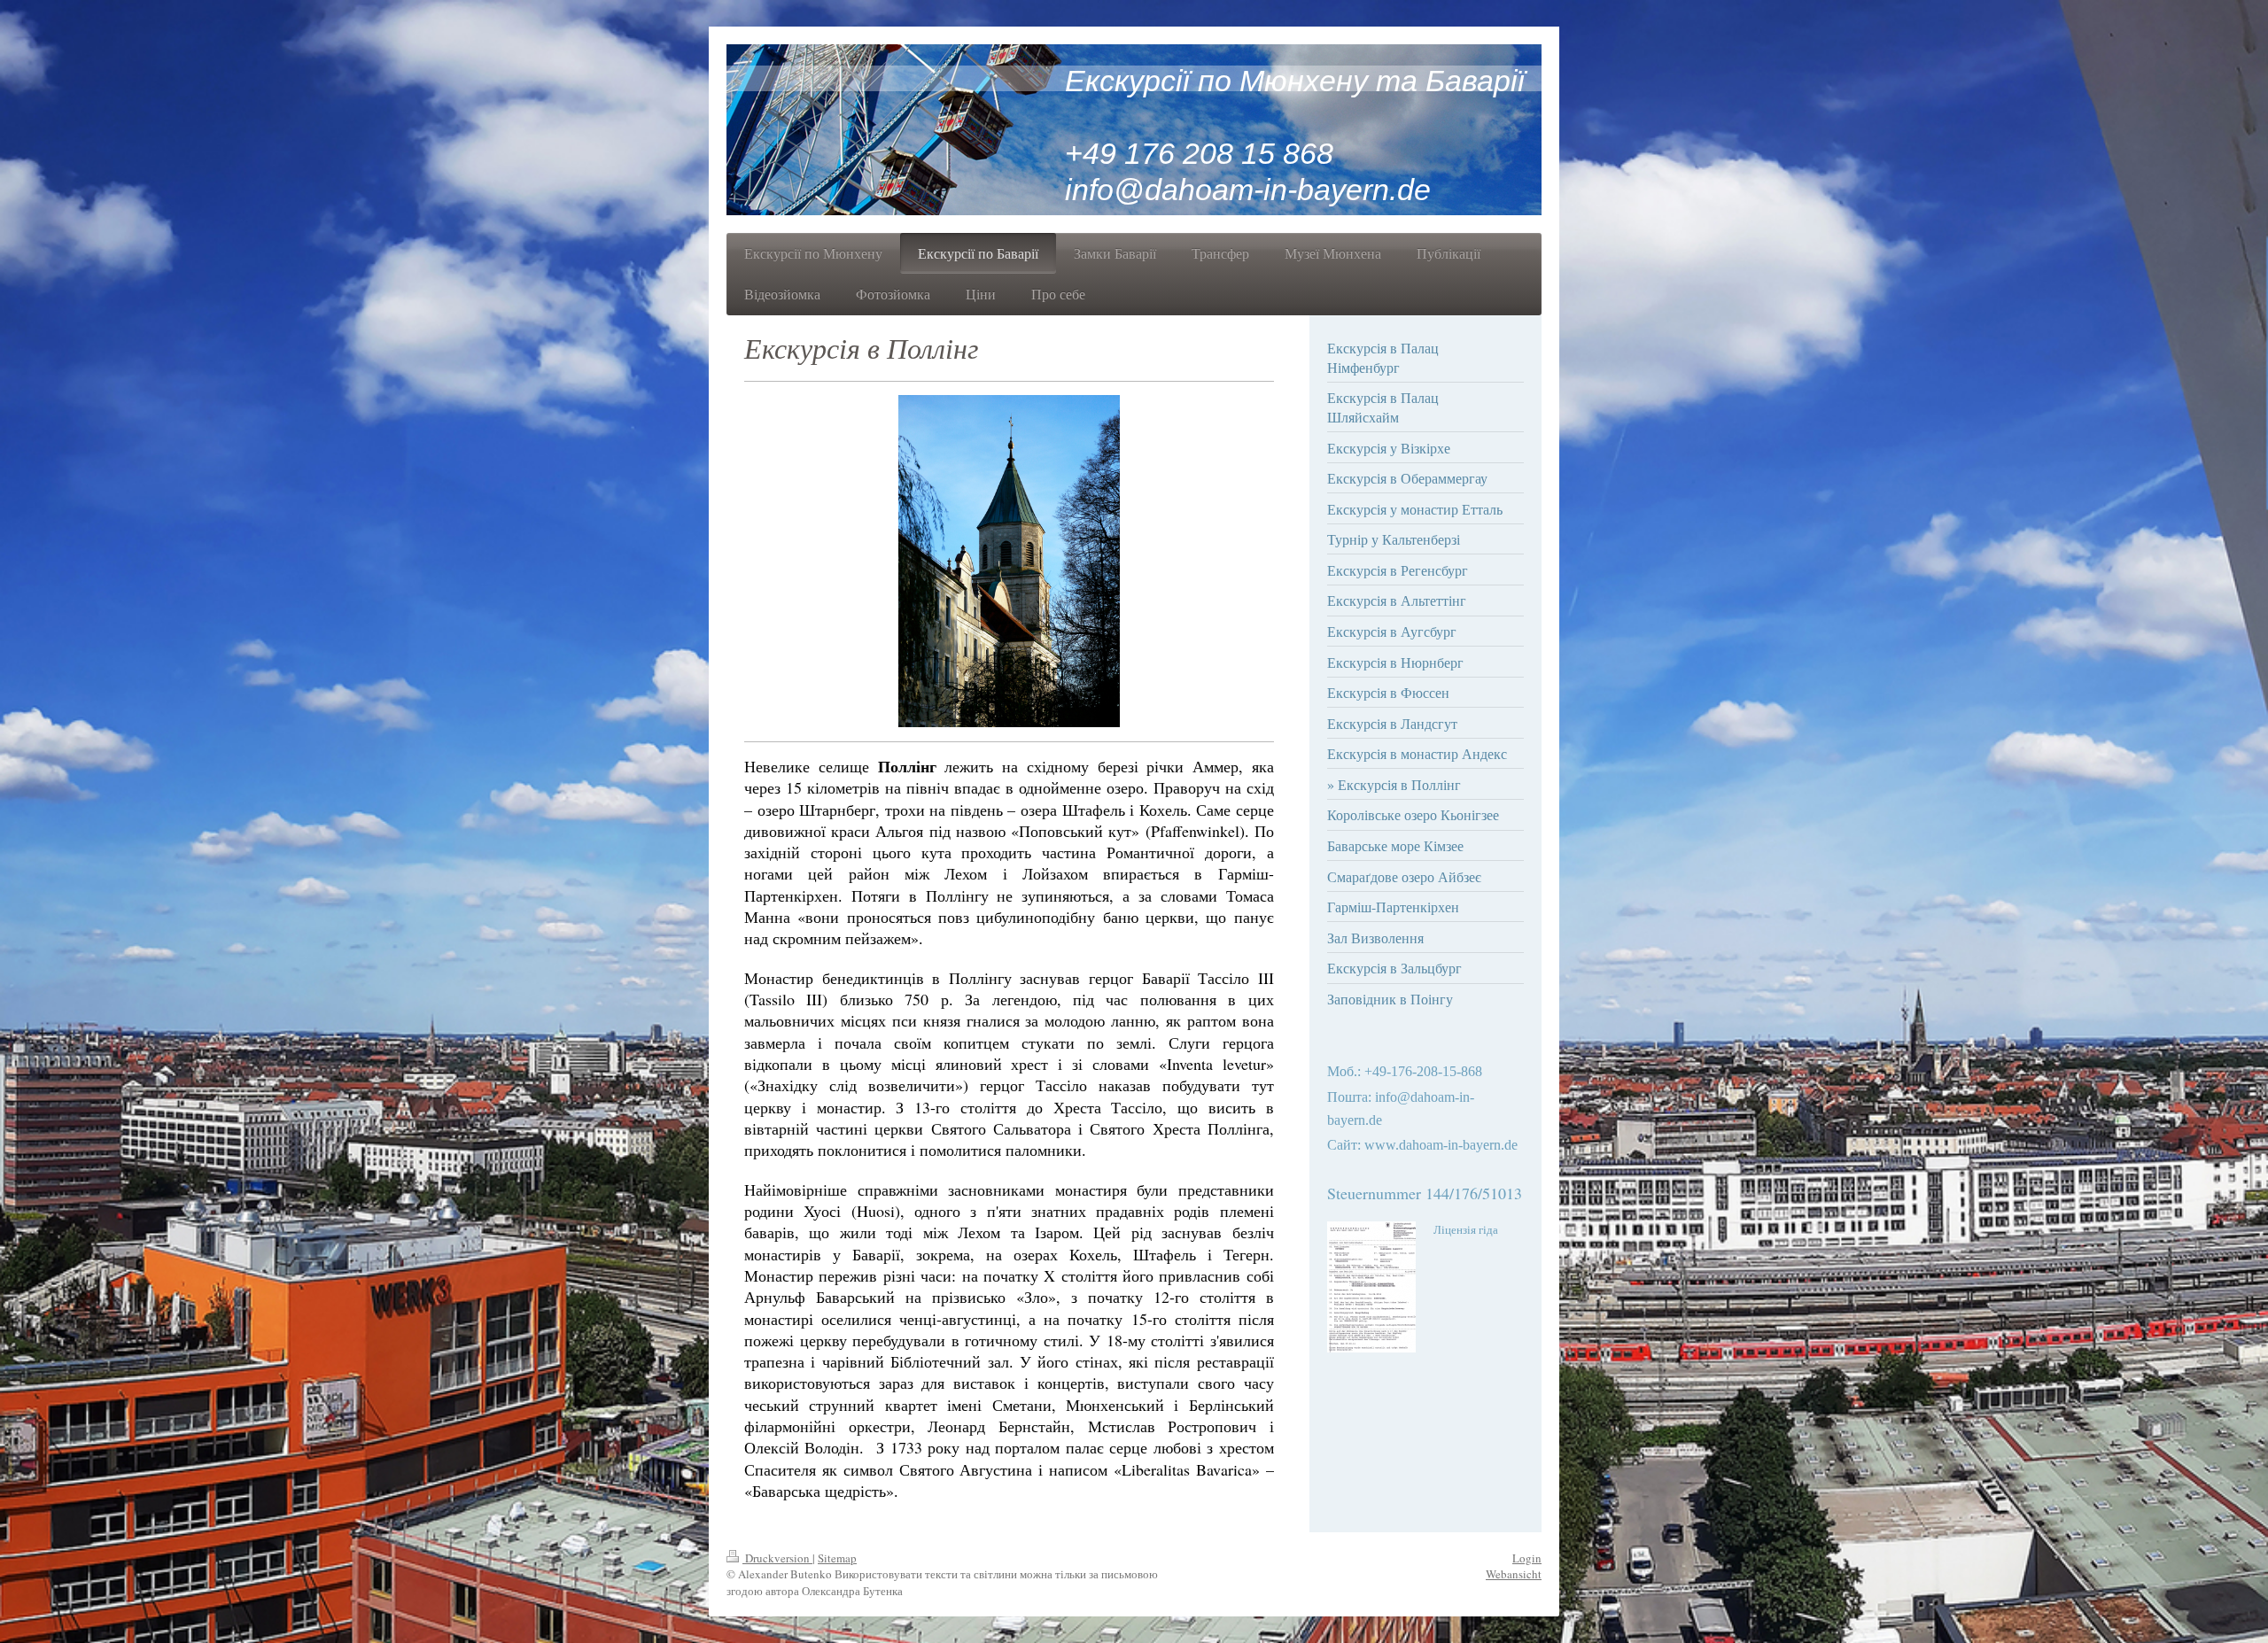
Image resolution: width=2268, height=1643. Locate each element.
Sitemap (837, 1558)
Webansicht (1514, 1574)
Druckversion (777, 1558)
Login (1527, 1558)
